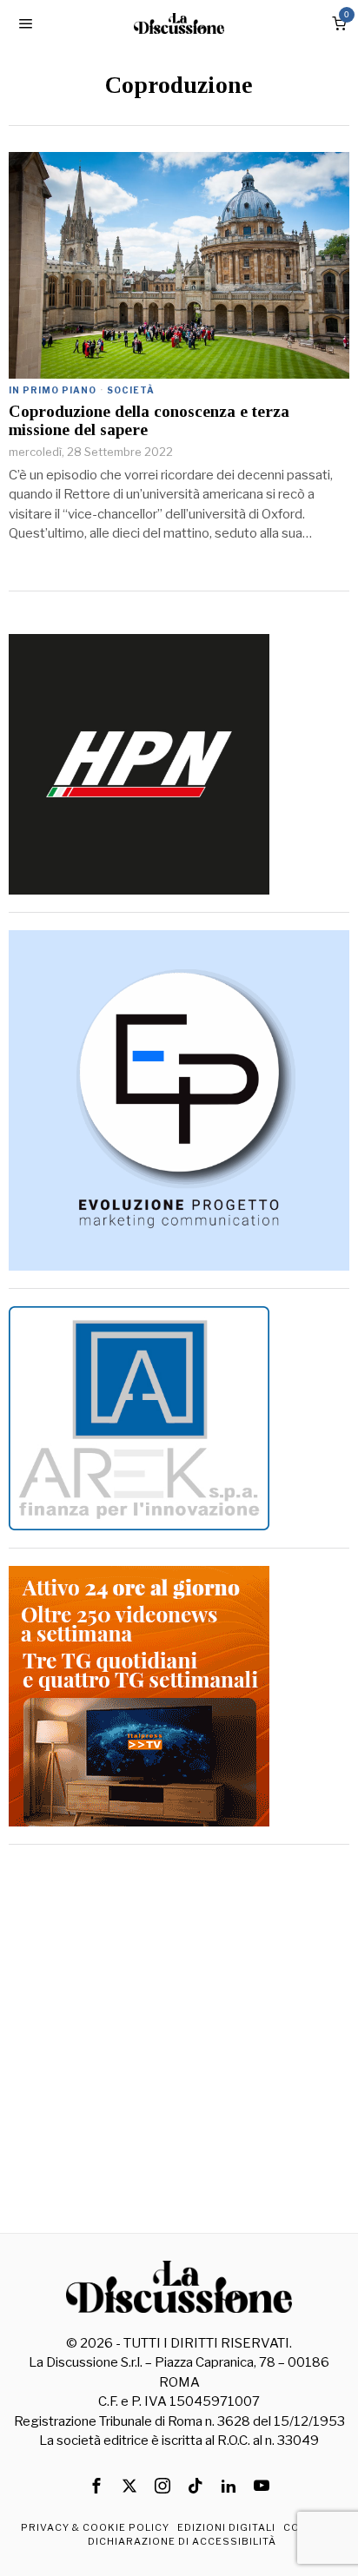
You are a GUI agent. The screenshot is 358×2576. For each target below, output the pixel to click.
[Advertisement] (179, 2041)
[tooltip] (96, 2486)
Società (131, 390)
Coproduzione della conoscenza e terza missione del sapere (149, 421)
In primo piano (53, 390)
